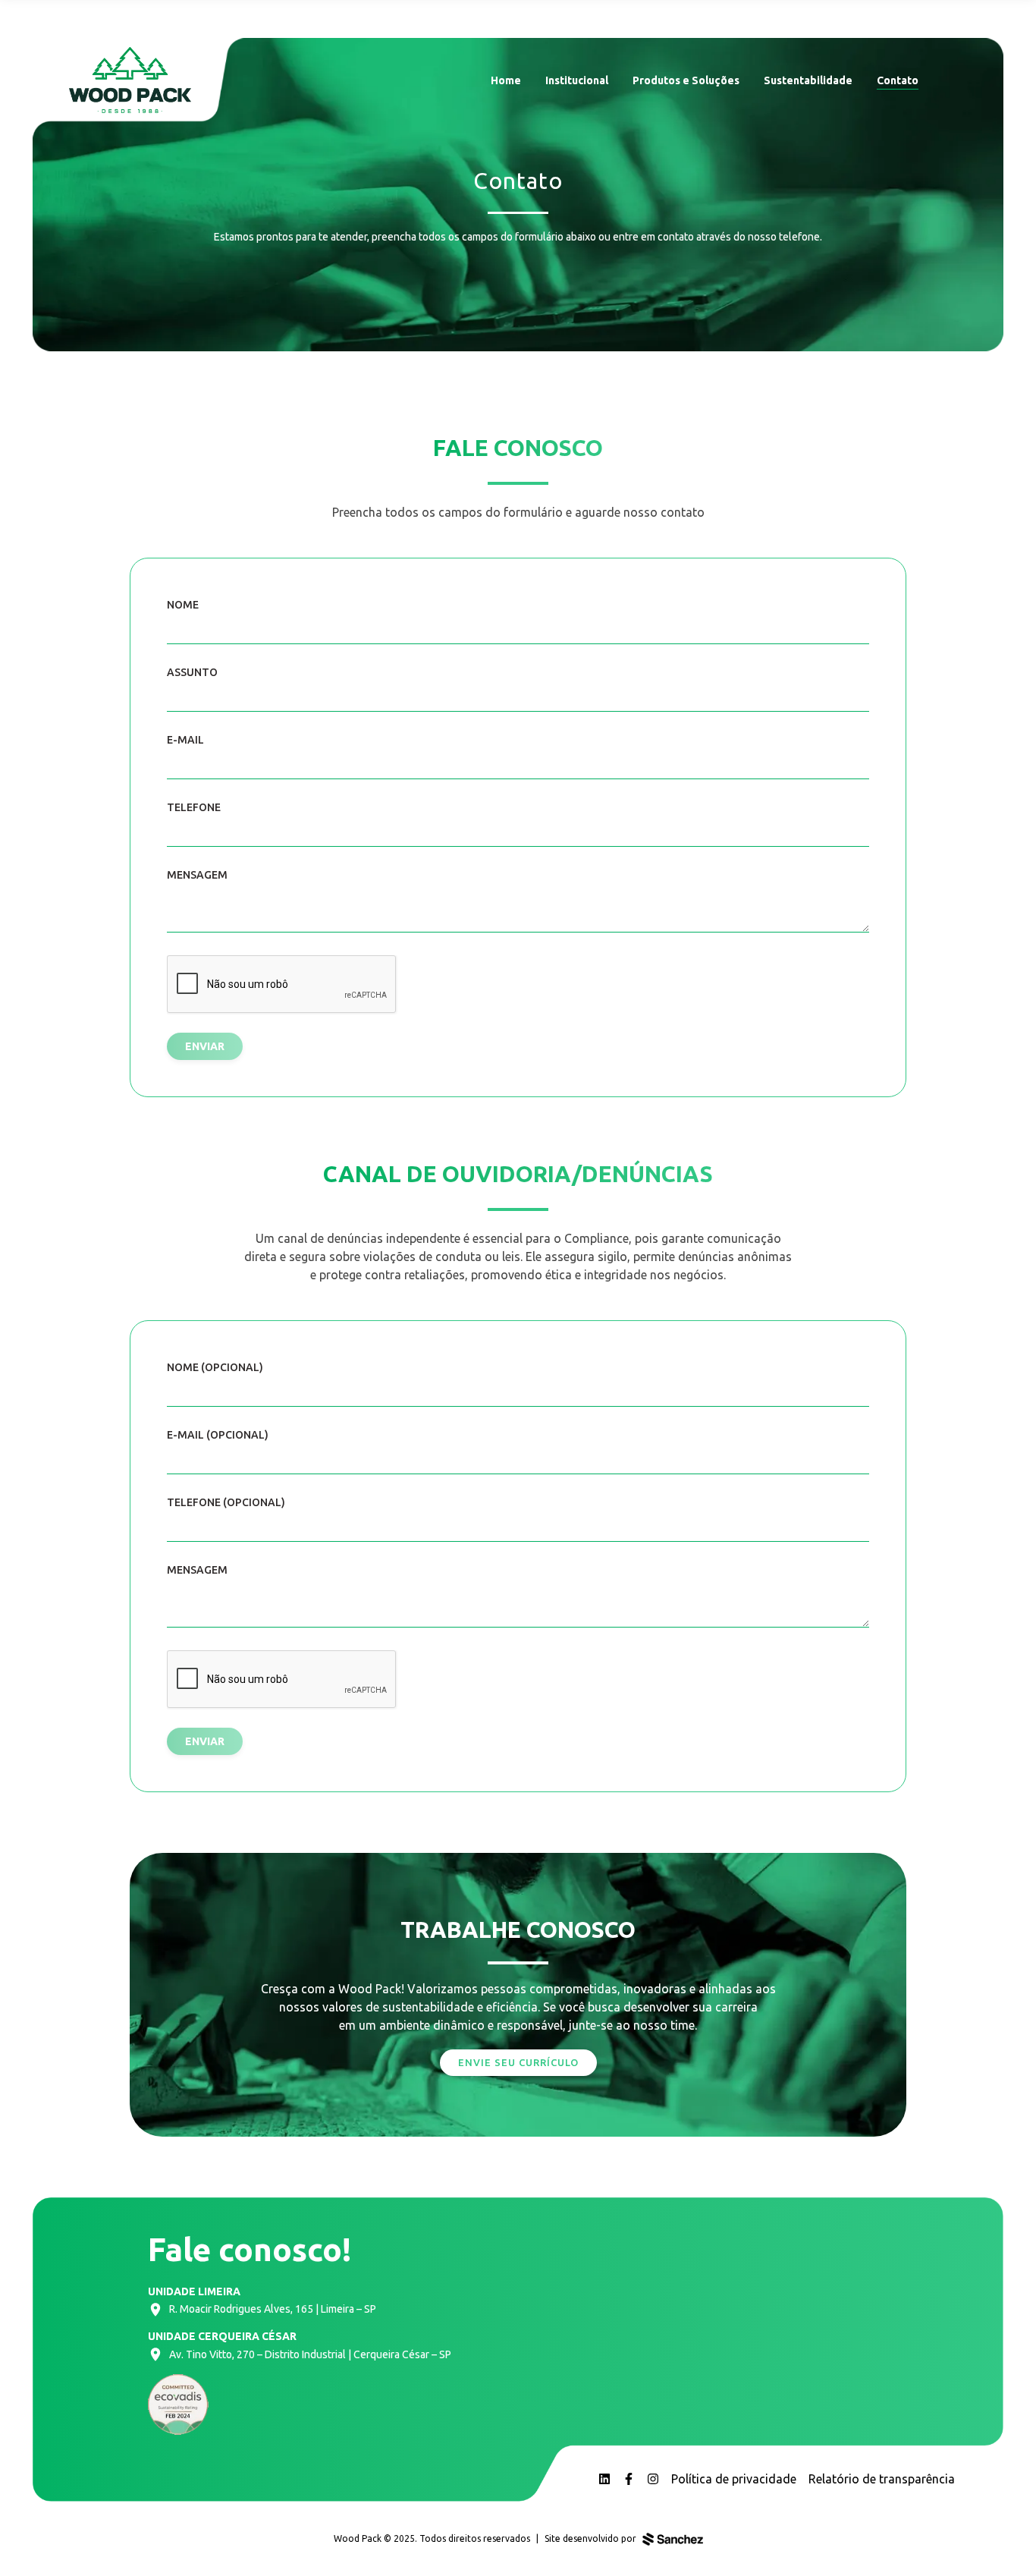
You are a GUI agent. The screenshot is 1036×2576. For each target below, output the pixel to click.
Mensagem (197, 875)
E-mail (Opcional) (218, 1435)
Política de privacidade (734, 2479)
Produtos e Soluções (686, 80)
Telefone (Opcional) (226, 1502)
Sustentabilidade (808, 80)
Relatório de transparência (882, 2479)
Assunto (192, 672)
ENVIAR (205, 1046)
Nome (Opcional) (215, 1367)
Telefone (194, 807)
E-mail (185, 740)
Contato (898, 80)
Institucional (577, 80)
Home (506, 80)
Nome (183, 605)
